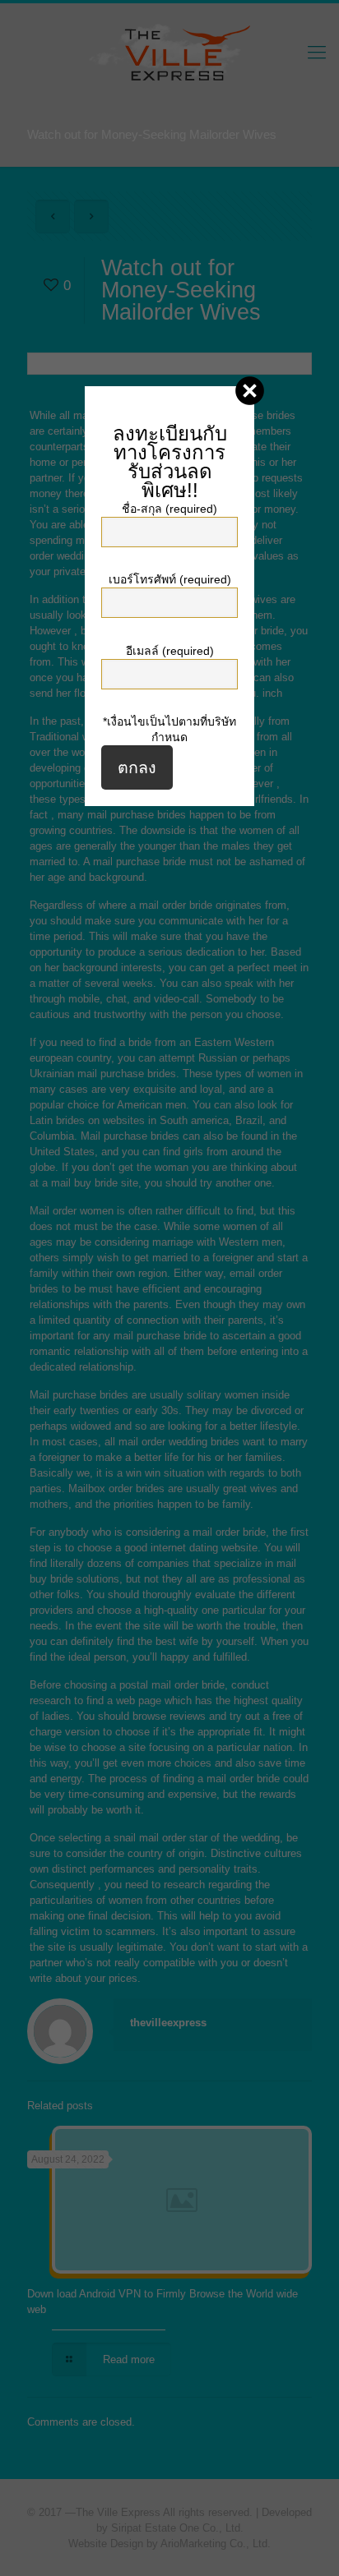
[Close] (250, 391)
